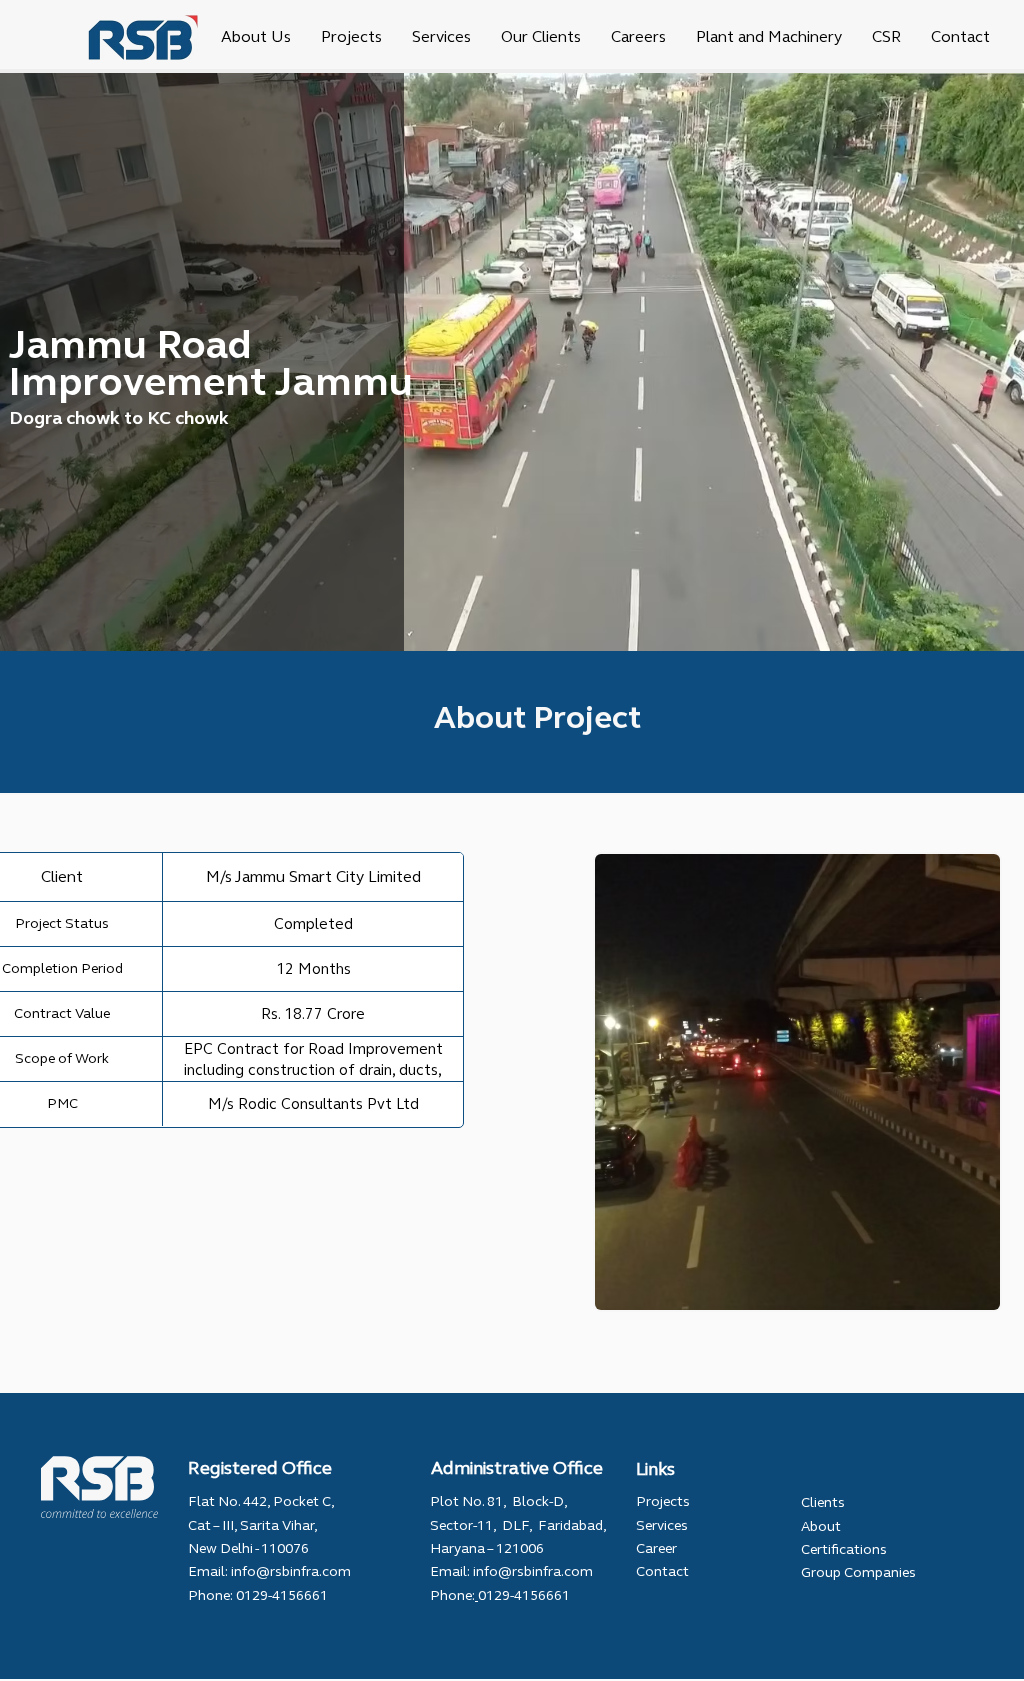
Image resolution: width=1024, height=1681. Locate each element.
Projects (663, 1501)
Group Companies (858, 1572)
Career (656, 1548)
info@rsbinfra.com (291, 1571)
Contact (662, 1571)
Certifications (844, 1549)
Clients (823, 1502)
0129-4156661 (280, 1595)
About (821, 1526)
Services (662, 1525)
